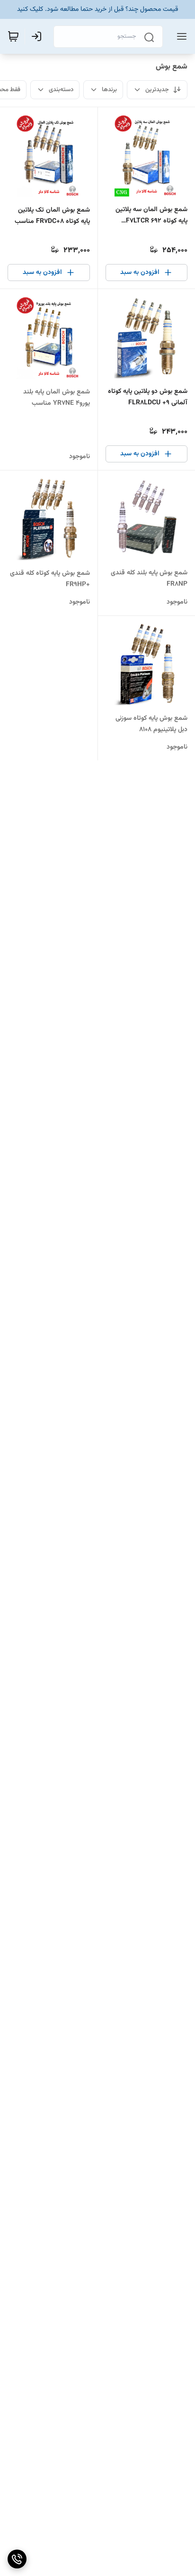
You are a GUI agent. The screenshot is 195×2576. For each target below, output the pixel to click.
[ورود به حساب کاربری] (38, 36)
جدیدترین (157, 90)
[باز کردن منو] (180, 36)
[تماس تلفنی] (17, 2559)
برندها (109, 90)
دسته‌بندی (61, 90)
